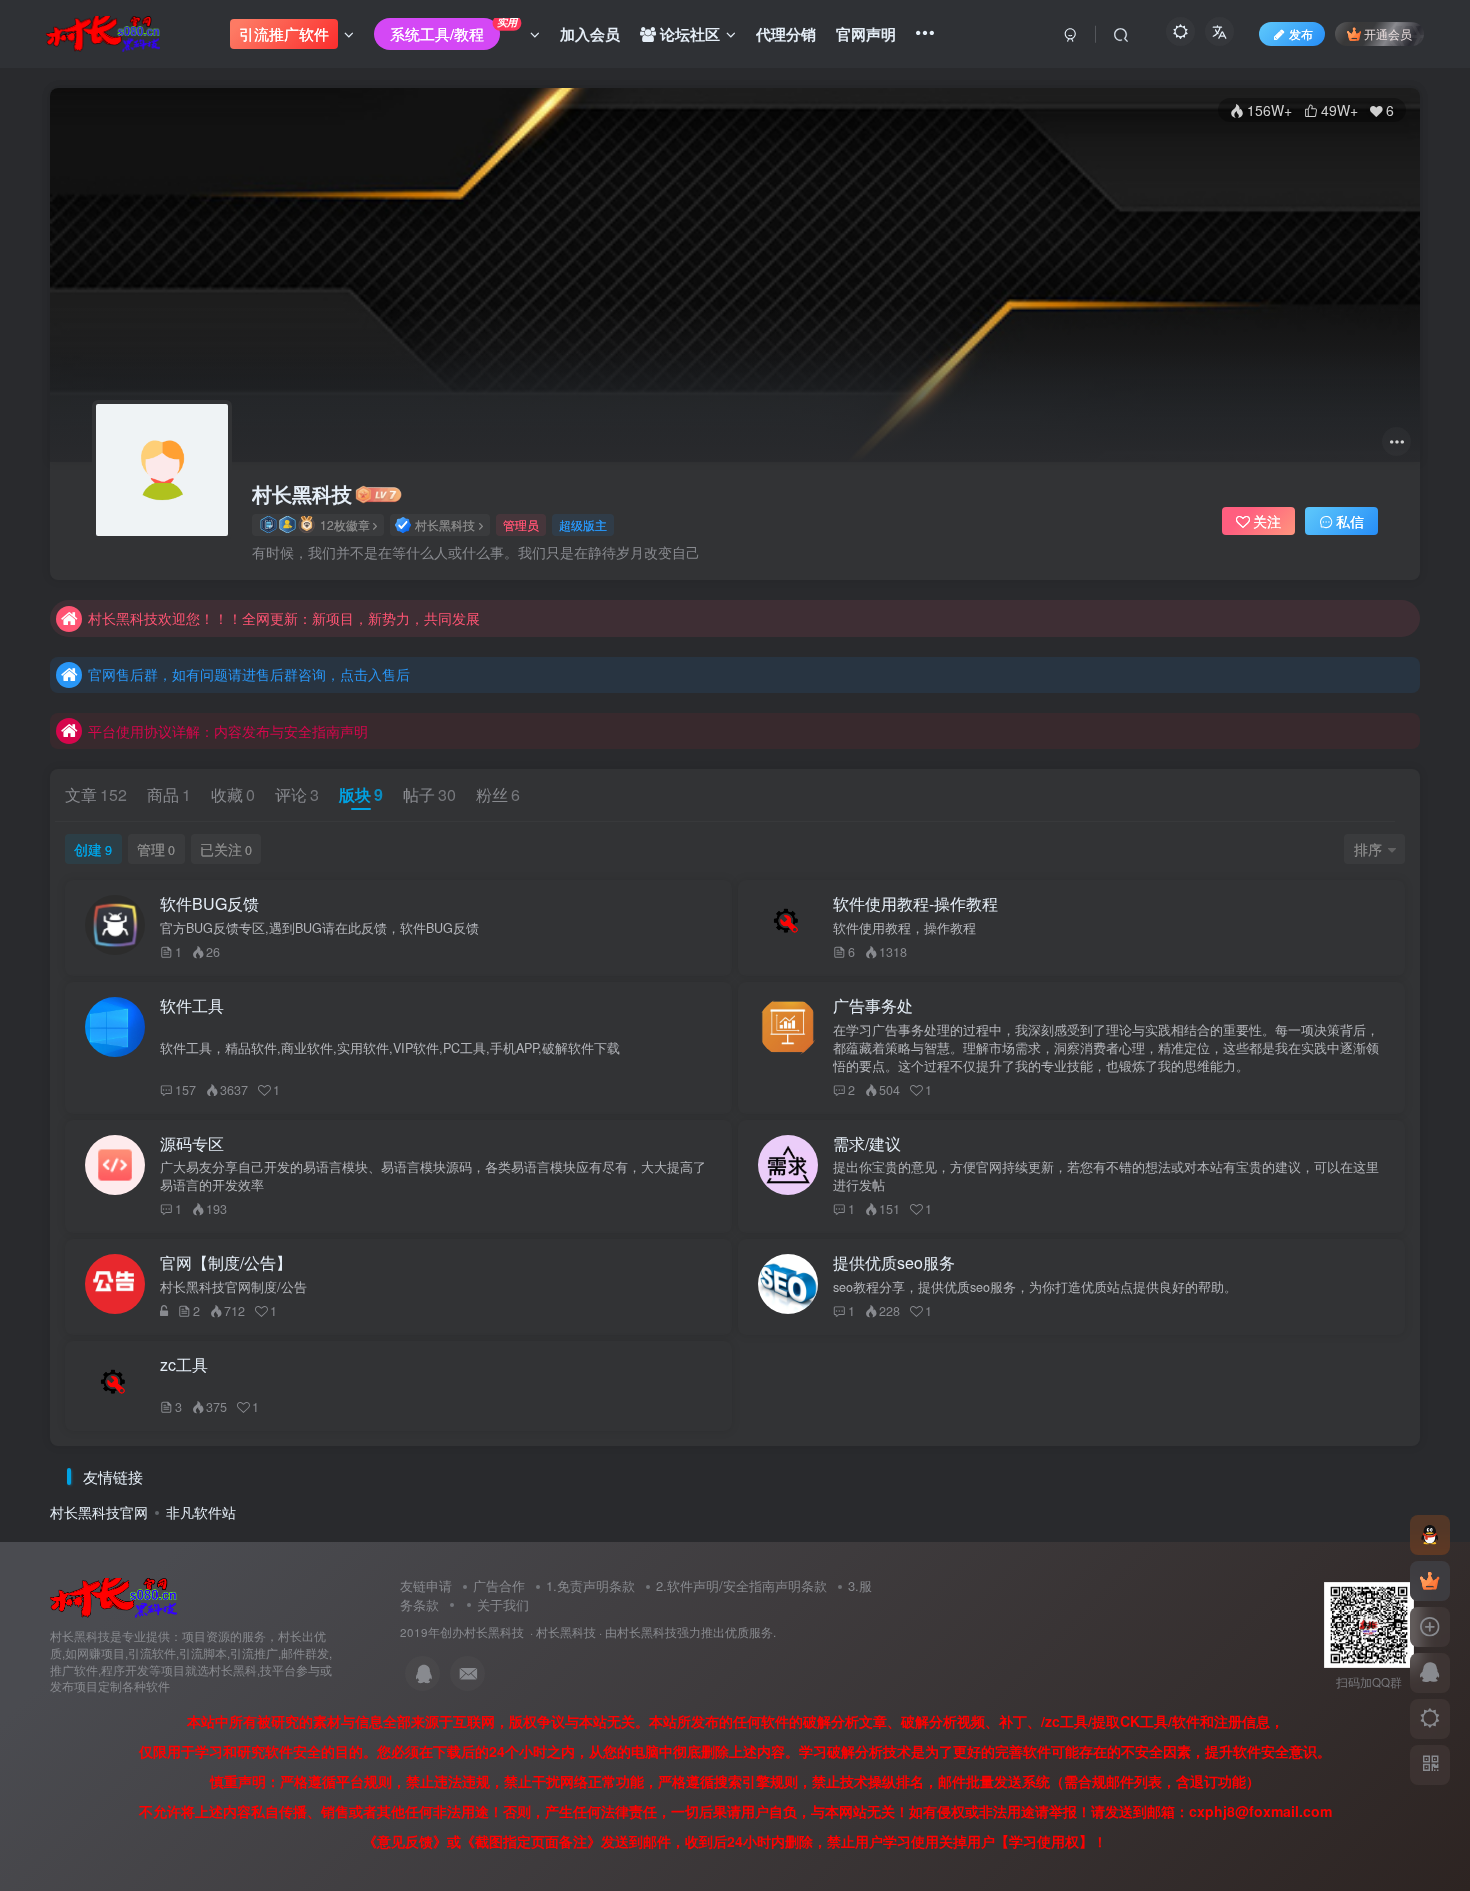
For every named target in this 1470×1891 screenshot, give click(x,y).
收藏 (233, 794)
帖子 (429, 794)
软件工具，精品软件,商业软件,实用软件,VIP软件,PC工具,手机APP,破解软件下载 (390, 1048)
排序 (1368, 849)
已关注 (226, 849)
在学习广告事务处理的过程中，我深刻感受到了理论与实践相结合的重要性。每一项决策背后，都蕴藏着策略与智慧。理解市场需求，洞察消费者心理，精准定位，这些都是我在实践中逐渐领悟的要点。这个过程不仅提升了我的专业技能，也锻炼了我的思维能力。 (1106, 1048)
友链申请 (426, 1585)
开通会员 (1388, 33)
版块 (361, 794)
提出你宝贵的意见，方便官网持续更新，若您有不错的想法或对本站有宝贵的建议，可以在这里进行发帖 (1106, 1176)
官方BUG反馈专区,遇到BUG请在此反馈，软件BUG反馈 (319, 928)
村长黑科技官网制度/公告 (233, 1287)
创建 (93, 849)
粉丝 (498, 794)
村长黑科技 (302, 494)
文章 (96, 794)
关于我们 (503, 1604)
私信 (1350, 521)
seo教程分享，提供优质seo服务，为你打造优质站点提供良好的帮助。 (1035, 1287)
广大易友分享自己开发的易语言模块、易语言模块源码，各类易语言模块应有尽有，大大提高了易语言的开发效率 (433, 1176)
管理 (156, 849)
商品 (169, 794)
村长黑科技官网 (99, 1512)
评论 (297, 794)
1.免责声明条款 (590, 1585)
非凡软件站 (201, 1512)
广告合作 (499, 1585)
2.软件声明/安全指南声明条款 (741, 1585)
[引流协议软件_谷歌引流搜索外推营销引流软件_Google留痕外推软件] (113, 1596)
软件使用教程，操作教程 (904, 928)
